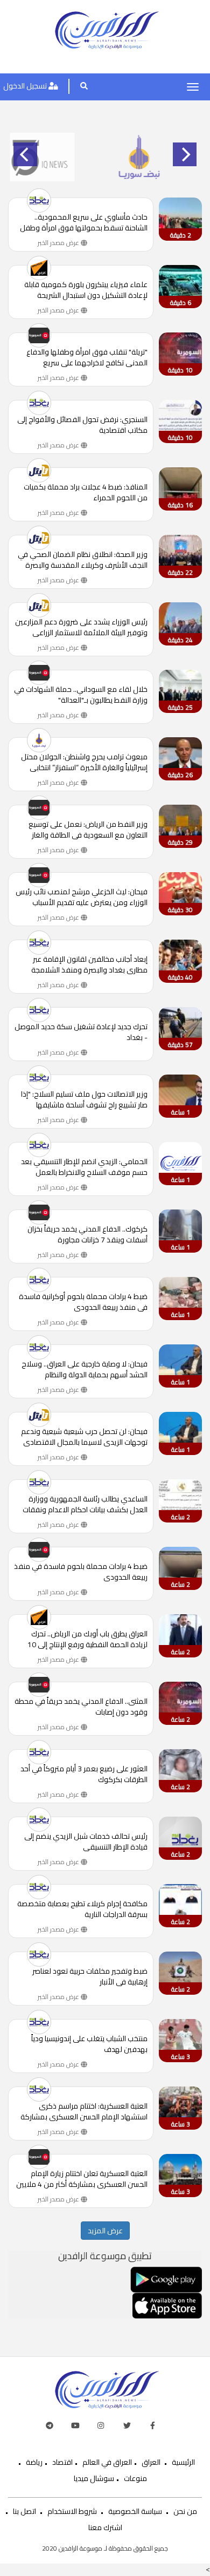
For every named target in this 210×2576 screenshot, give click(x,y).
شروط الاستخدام (72, 2511)
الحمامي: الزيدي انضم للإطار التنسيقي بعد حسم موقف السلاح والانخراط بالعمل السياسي (84, 1167)
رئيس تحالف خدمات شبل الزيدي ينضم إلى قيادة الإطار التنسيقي (86, 1841)
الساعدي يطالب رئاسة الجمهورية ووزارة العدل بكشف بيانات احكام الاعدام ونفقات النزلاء (85, 1504)
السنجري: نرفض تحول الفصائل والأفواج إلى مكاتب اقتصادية (82, 425)
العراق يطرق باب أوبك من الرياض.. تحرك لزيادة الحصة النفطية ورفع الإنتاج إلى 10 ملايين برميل (87, 1639)
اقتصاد (62, 2462)
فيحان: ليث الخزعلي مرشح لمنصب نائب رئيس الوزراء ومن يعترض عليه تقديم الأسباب (82, 897)
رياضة (34, 2462)
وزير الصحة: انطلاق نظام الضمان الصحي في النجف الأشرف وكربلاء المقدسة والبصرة (83, 560)
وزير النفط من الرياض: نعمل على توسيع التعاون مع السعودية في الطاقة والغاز (88, 830)
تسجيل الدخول (26, 86)
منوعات (135, 2478)
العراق (151, 2462)
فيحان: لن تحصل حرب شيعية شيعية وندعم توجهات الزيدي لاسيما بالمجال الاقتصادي (84, 1437)
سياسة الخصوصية (135, 2511)
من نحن (185, 2511)
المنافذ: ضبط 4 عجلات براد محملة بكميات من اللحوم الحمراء (86, 492)
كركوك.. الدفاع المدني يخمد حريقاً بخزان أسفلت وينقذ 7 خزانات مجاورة (87, 1234)
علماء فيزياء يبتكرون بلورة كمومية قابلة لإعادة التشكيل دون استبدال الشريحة (86, 290)
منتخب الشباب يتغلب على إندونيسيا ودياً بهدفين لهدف (89, 2044)
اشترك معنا (105, 2527)
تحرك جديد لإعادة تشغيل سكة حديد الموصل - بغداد (81, 1032)
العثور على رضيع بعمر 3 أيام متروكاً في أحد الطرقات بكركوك (84, 1774)
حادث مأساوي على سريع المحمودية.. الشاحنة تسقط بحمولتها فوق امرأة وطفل (84, 222)
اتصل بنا (24, 2511)
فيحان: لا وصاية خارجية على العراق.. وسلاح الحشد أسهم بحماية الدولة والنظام (85, 1369)
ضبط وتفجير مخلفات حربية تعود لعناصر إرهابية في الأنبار (90, 1976)
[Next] (185, 154)
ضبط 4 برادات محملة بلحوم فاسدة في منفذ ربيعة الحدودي (81, 1572)
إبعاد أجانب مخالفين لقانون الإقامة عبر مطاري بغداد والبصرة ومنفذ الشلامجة (89, 964)
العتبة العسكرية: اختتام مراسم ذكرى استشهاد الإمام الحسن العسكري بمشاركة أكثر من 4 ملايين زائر (84, 2111)
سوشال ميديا (94, 2478)
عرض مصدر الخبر (59, 243)
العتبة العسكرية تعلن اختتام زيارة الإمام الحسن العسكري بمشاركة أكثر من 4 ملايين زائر (82, 2179)
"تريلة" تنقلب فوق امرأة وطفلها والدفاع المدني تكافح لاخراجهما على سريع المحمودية (87, 357)
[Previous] (25, 154)
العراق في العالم (107, 2462)
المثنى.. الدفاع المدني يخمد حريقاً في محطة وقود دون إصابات (81, 1707)
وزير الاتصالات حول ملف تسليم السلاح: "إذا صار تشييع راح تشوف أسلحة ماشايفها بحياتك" (84, 1099)
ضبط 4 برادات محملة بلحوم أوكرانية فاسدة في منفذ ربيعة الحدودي (83, 1302)
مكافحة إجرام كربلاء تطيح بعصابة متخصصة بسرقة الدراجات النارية (82, 1909)
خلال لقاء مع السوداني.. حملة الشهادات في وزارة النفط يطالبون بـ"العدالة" (81, 695)
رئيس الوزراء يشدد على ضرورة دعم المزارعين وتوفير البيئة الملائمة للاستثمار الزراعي (81, 627)
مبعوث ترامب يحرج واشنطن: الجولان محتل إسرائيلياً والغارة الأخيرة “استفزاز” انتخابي (84, 762)
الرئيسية (183, 2462)
